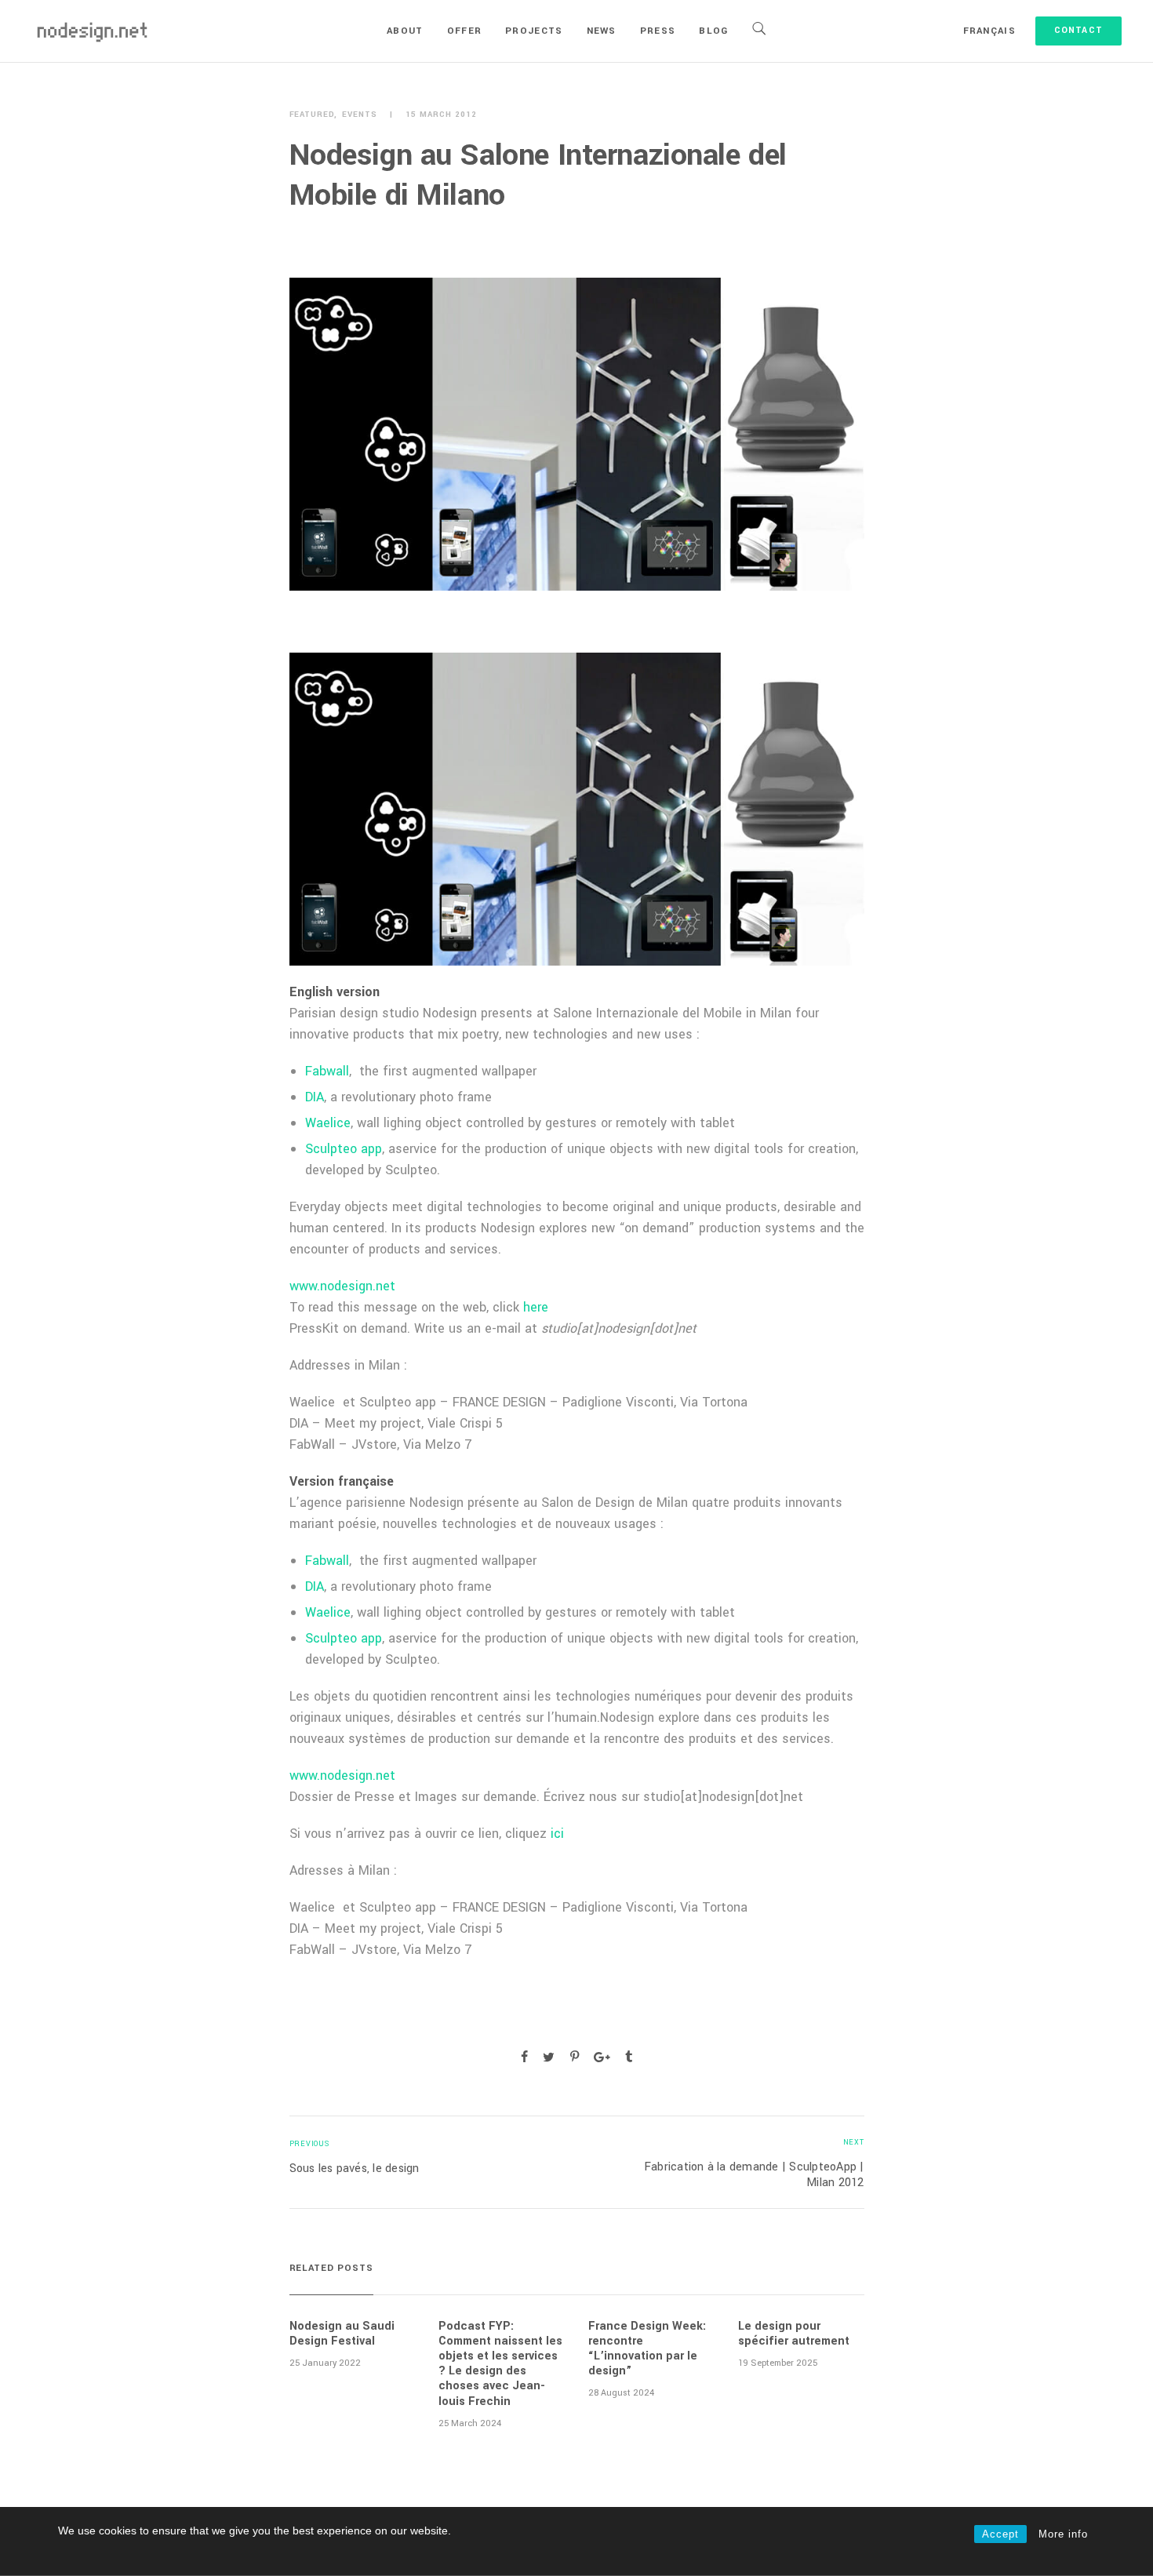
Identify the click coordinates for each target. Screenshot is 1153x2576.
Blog (713, 31)
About (405, 31)
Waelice (328, 1123)
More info (1063, 2534)
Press (658, 31)
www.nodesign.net (342, 1286)
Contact (1078, 30)
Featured (312, 115)
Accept (1000, 2534)
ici (555, 1834)
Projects (534, 31)
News (602, 31)
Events (360, 115)
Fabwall (327, 1071)
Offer (465, 31)
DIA (315, 1097)
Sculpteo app (344, 1149)
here (536, 1307)
